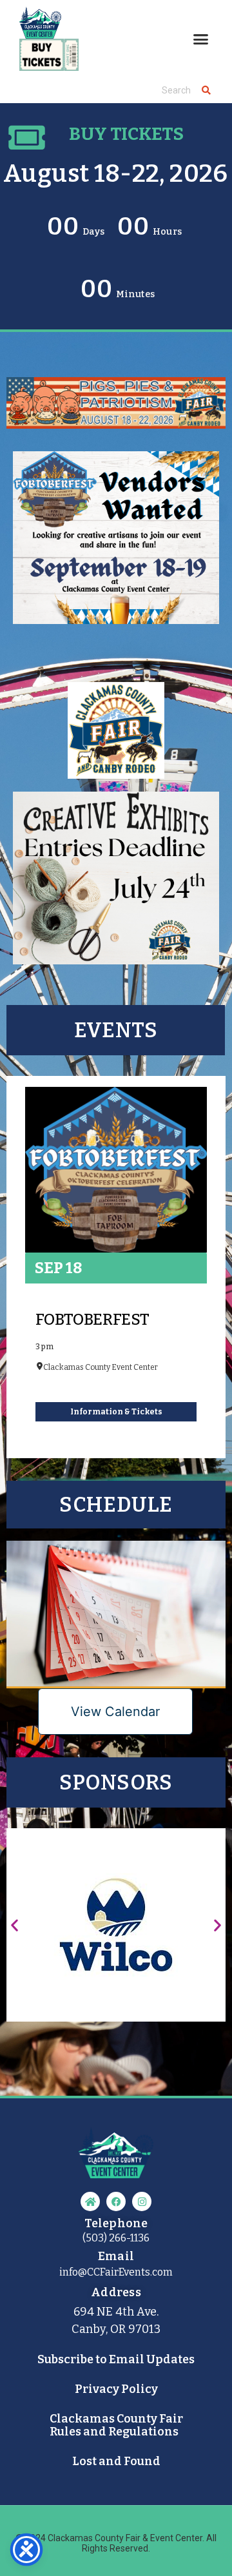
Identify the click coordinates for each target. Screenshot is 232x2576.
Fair (50, 484)
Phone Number (61, 164)
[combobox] (38, 182)
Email (84, 110)
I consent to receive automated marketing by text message (117, 206)
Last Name (71, 287)
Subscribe (116, 542)
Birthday (77, 340)
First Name (71, 233)
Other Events (72, 509)
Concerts (63, 460)
